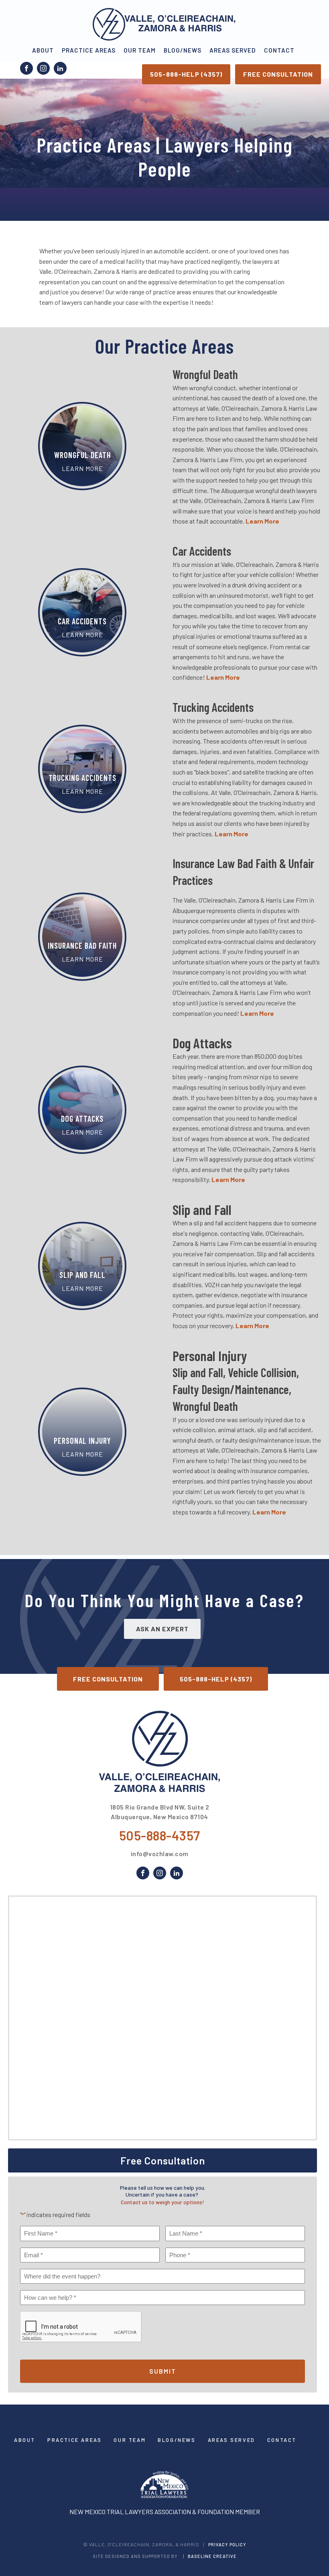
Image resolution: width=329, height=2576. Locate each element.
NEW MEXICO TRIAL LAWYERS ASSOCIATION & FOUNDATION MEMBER (165, 2512)
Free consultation (278, 74)
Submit (163, 2371)
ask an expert (162, 1629)
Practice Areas (89, 50)
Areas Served (233, 50)
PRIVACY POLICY (227, 2544)
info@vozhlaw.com (160, 1854)
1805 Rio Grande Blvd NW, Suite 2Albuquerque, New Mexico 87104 (160, 1812)
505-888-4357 (160, 1835)
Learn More (257, 1013)
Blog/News (183, 50)
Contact (279, 50)
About (43, 50)
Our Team (140, 50)
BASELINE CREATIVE (212, 2556)
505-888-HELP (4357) (186, 74)
